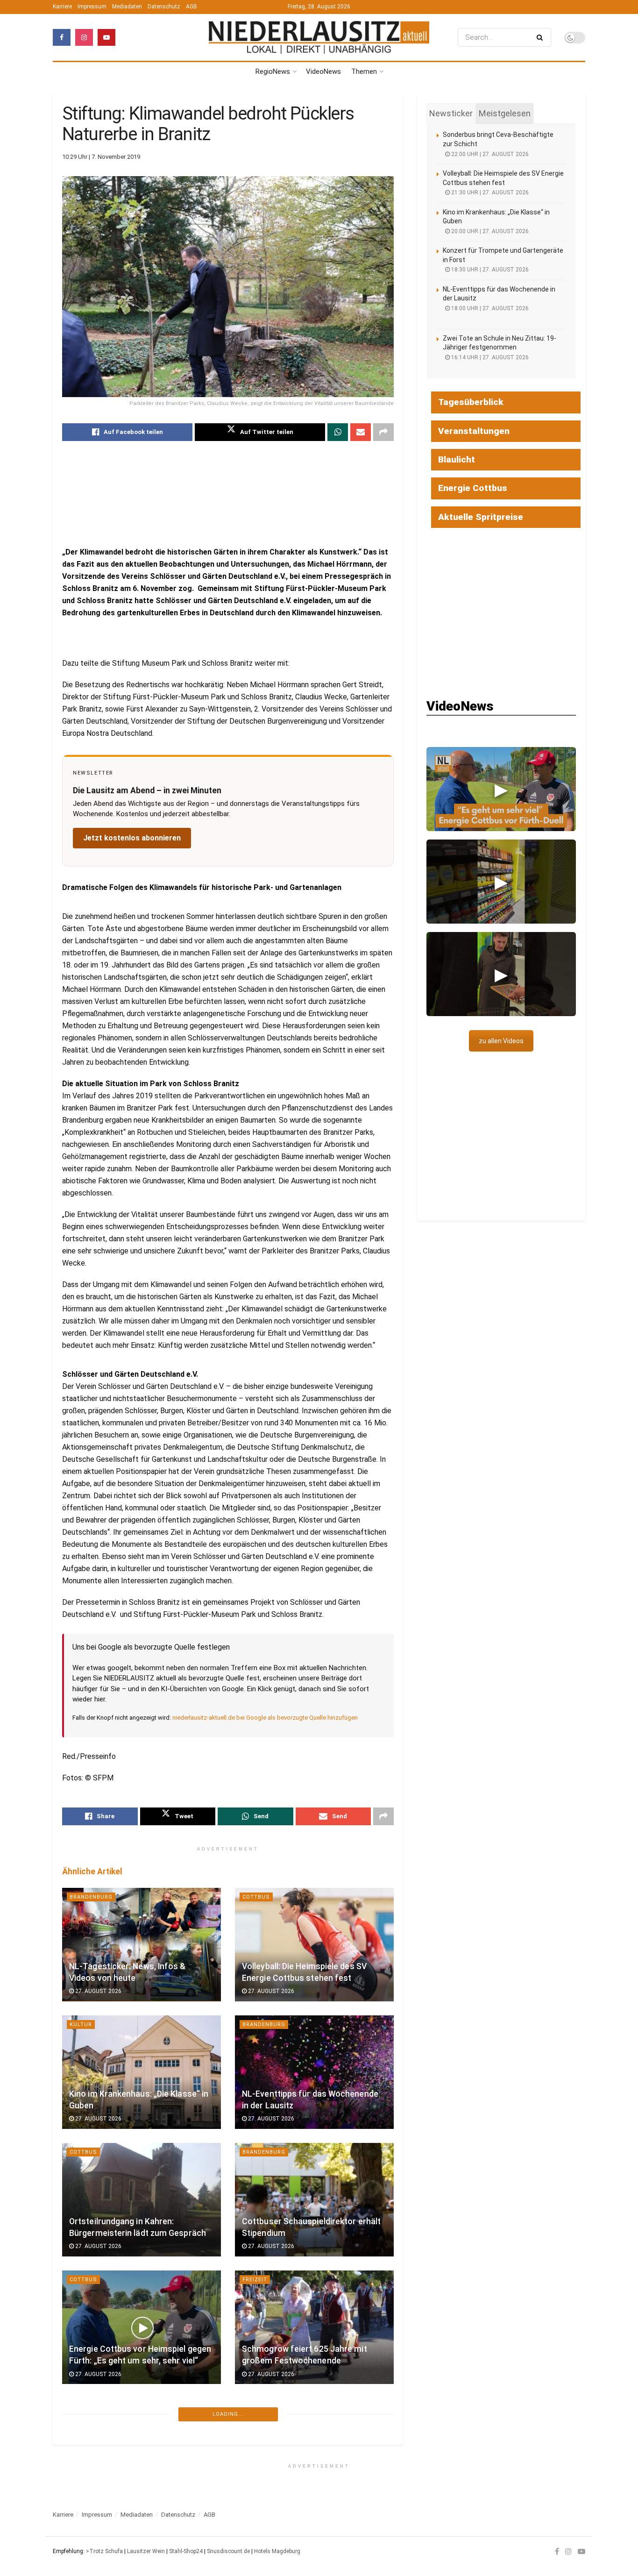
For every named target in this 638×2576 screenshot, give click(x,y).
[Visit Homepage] (319, 38)
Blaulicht (457, 459)
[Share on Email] (361, 432)
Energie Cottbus (473, 488)
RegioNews (273, 71)
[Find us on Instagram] (84, 37)
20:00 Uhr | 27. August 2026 (489, 231)
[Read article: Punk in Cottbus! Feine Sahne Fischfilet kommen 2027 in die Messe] (142, 2469)
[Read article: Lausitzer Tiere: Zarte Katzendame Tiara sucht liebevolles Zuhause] (314, 2469)
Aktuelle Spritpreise (481, 517)
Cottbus (256, 1897)
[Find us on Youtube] (106, 37)
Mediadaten (127, 7)
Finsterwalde (92, 2549)
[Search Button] (542, 37)
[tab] (451, 114)
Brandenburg (91, 1897)
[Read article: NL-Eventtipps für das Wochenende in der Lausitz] (314, 2072)
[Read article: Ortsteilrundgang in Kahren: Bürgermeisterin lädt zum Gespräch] (142, 2200)
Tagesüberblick (471, 402)
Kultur (81, 2025)
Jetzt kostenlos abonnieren (132, 838)
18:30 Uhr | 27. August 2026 (489, 270)
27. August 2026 (98, 1991)
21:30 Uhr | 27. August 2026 (489, 192)
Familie (253, 2421)
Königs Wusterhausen (279, 2549)
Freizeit (255, 2280)
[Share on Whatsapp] (338, 432)
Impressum (92, 7)
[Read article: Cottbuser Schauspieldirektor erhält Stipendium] (314, 2200)
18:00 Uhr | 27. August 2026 (489, 308)
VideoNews (323, 71)
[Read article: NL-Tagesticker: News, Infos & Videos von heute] (142, 1945)
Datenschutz (164, 7)
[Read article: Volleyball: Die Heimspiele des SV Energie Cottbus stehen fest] (314, 1945)
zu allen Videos (501, 1041)
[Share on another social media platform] (383, 432)
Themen (364, 71)
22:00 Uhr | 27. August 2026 (489, 154)
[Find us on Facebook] (62, 37)
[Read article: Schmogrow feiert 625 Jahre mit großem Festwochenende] (314, 2327)
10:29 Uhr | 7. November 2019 (101, 157)
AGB (191, 7)
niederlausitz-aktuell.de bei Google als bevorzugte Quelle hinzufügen (265, 1718)
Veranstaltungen (474, 431)
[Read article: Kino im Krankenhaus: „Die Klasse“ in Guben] (142, 2072)
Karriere (62, 7)
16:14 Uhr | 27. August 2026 (489, 357)
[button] (501, 789)
